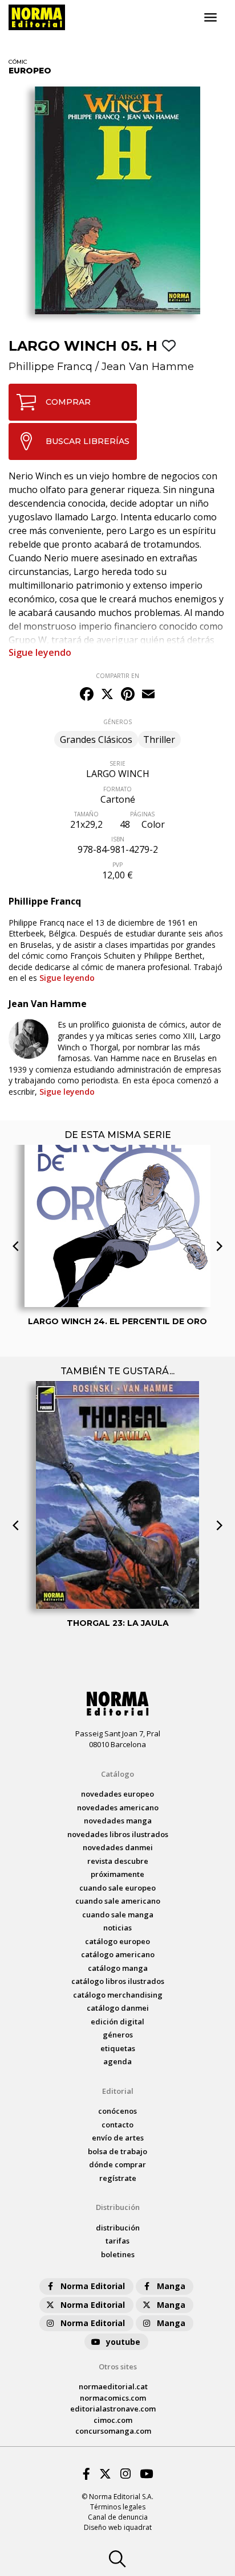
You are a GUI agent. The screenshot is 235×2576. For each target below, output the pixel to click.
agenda (117, 2061)
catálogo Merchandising (118, 1995)
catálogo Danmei (118, 2008)
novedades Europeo (117, 1794)
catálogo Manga (118, 1968)
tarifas (117, 2241)
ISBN (118, 839)
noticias (117, 1928)
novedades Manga (118, 1821)
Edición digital (117, 2022)
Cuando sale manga (118, 1914)
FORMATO (117, 789)
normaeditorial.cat (113, 2386)
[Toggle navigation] (210, 18)
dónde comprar (117, 2164)
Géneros (118, 2035)
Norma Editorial (93, 2286)
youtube (123, 2342)
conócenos (117, 2111)
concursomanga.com (113, 2431)
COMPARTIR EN (117, 676)
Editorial (118, 2091)
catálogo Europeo (117, 1941)
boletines (118, 2254)
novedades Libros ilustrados (118, 1834)
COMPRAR (68, 402)
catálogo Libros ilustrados (118, 1981)
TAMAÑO (86, 814)
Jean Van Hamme (148, 367)
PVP (117, 865)
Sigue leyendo (40, 652)
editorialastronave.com (113, 2409)
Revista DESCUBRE (118, 1861)
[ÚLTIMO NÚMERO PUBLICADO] (117, 1180)
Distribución (118, 2207)
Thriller (159, 739)
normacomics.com (113, 2398)
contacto (117, 2125)
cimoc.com (113, 2420)
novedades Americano (118, 1807)
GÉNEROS (117, 722)
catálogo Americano (118, 1954)
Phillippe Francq (50, 367)
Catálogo (117, 1774)
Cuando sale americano (118, 1901)
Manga (171, 2286)
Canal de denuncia (118, 2517)
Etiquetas (118, 2048)
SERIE (117, 763)
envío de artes (118, 2138)
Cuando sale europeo (117, 1888)
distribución (118, 2228)
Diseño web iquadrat (118, 2527)
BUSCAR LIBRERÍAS (88, 441)
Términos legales (118, 2507)
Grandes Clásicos (96, 739)
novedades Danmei (118, 1847)
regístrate (118, 2178)
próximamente (117, 1874)
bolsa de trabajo (117, 2151)
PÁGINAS (142, 814)
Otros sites (118, 2367)
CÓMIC (18, 62)
